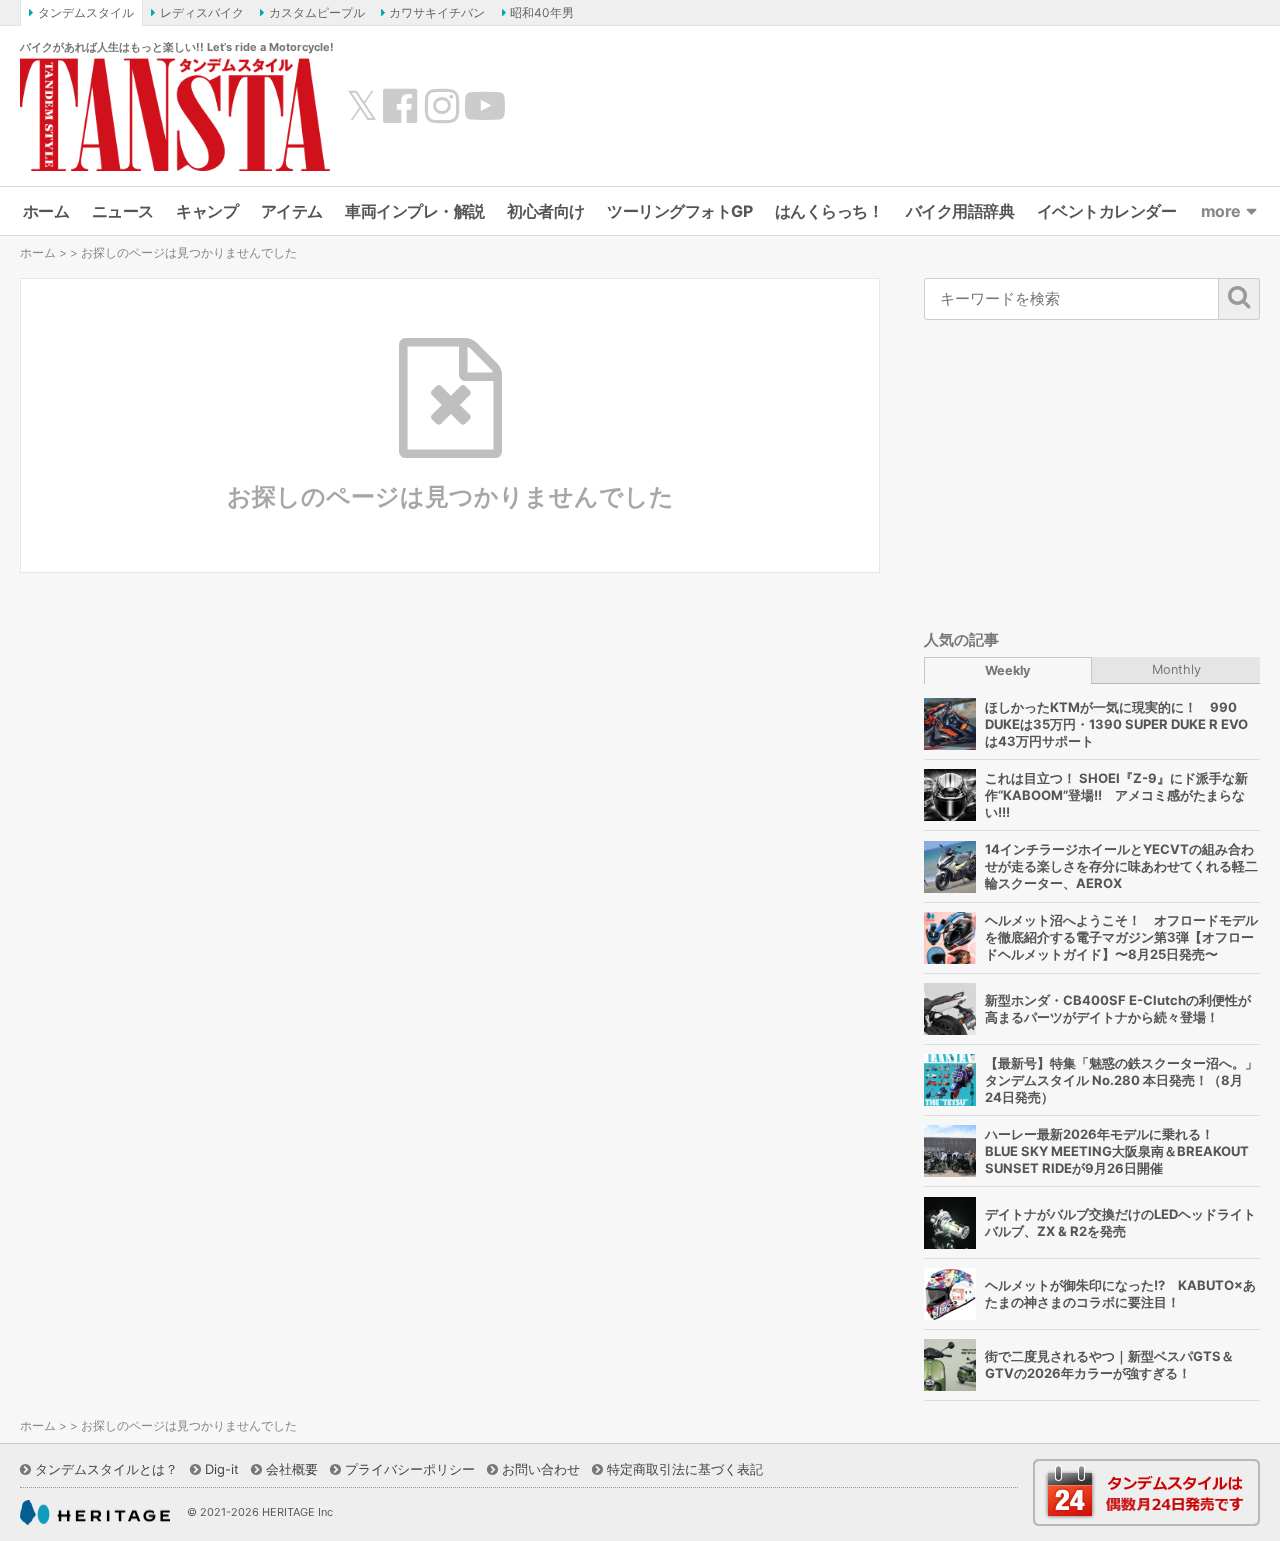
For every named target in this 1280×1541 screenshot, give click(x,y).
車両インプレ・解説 (415, 211)
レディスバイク (202, 12)
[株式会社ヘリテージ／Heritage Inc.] (95, 1513)
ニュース (123, 211)
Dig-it (222, 1469)
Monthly (1176, 669)
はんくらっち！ (829, 211)
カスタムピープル (317, 12)
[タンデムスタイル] (175, 114)
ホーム (46, 211)
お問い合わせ (541, 1469)
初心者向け (546, 211)
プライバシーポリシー (410, 1469)
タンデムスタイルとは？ (106, 1469)
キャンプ (207, 211)
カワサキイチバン (437, 12)
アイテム (292, 211)
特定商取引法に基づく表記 (685, 1469)
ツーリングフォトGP (679, 211)
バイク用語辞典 (960, 211)
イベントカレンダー (1107, 211)
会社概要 (292, 1469)
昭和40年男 (542, 12)
